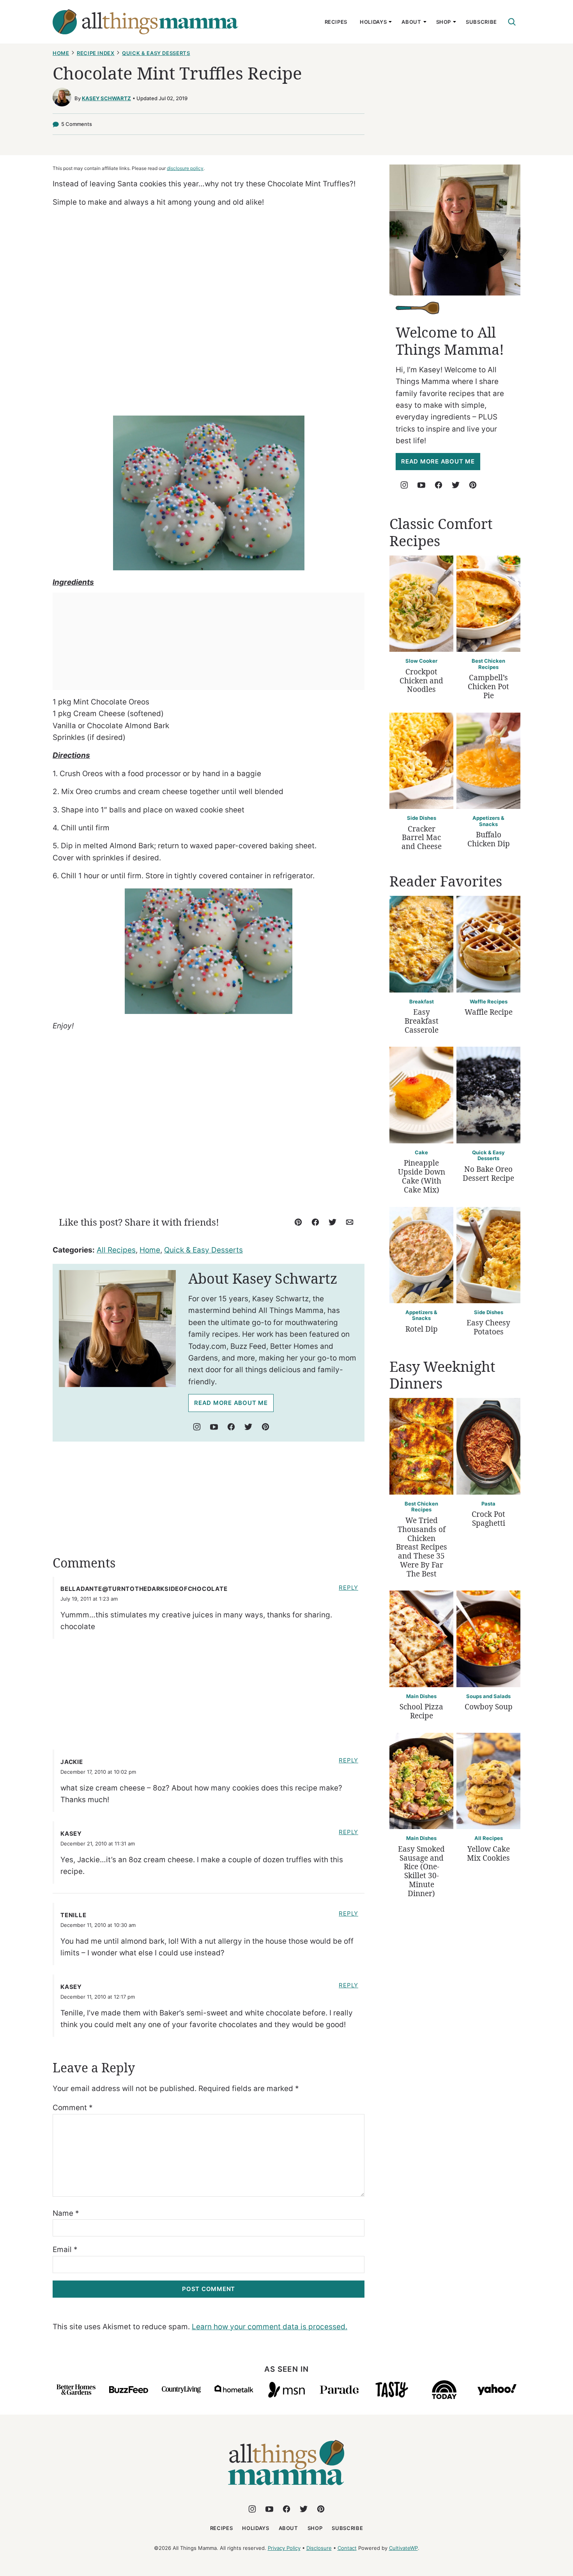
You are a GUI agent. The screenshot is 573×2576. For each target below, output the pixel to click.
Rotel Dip (422, 1329)
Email (65, 2250)
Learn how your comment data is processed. (270, 2327)
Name (66, 2213)
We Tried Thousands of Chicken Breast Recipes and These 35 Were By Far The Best (422, 1547)
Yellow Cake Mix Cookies (488, 1853)
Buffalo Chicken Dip (489, 839)
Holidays (373, 22)
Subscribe (481, 22)
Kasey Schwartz (106, 98)
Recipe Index (96, 53)
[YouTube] (214, 1427)
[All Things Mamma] (286, 2490)
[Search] (512, 22)
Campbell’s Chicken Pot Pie (488, 686)
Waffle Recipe (489, 1012)
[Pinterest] (265, 1427)
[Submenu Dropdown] (390, 22)
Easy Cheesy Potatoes (488, 1327)
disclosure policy (185, 168)
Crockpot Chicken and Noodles (421, 681)
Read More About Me (231, 1403)
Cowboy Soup (489, 1707)
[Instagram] (197, 1427)
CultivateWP (403, 2548)
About (411, 22)
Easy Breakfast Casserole (422, 1021)
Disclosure (319, 2548)
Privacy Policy (284, 2548)
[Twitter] (248, 1427)
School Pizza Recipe (421, 1711)
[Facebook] (231, 1427)
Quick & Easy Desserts (156, 53)
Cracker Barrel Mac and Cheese (422, 838)
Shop (444, 22)
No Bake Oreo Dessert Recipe (488, 1174)
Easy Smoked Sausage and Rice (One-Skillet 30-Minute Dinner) (421, 1871)
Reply (348, 1588)
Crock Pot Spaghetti (488, 1519)
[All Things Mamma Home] (145, 22)
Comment (73, 2108)
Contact (347, 2548)
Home (61, 53)
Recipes (336, 22)
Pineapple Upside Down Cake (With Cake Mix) (422, 1176)
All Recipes (116, 1250)
